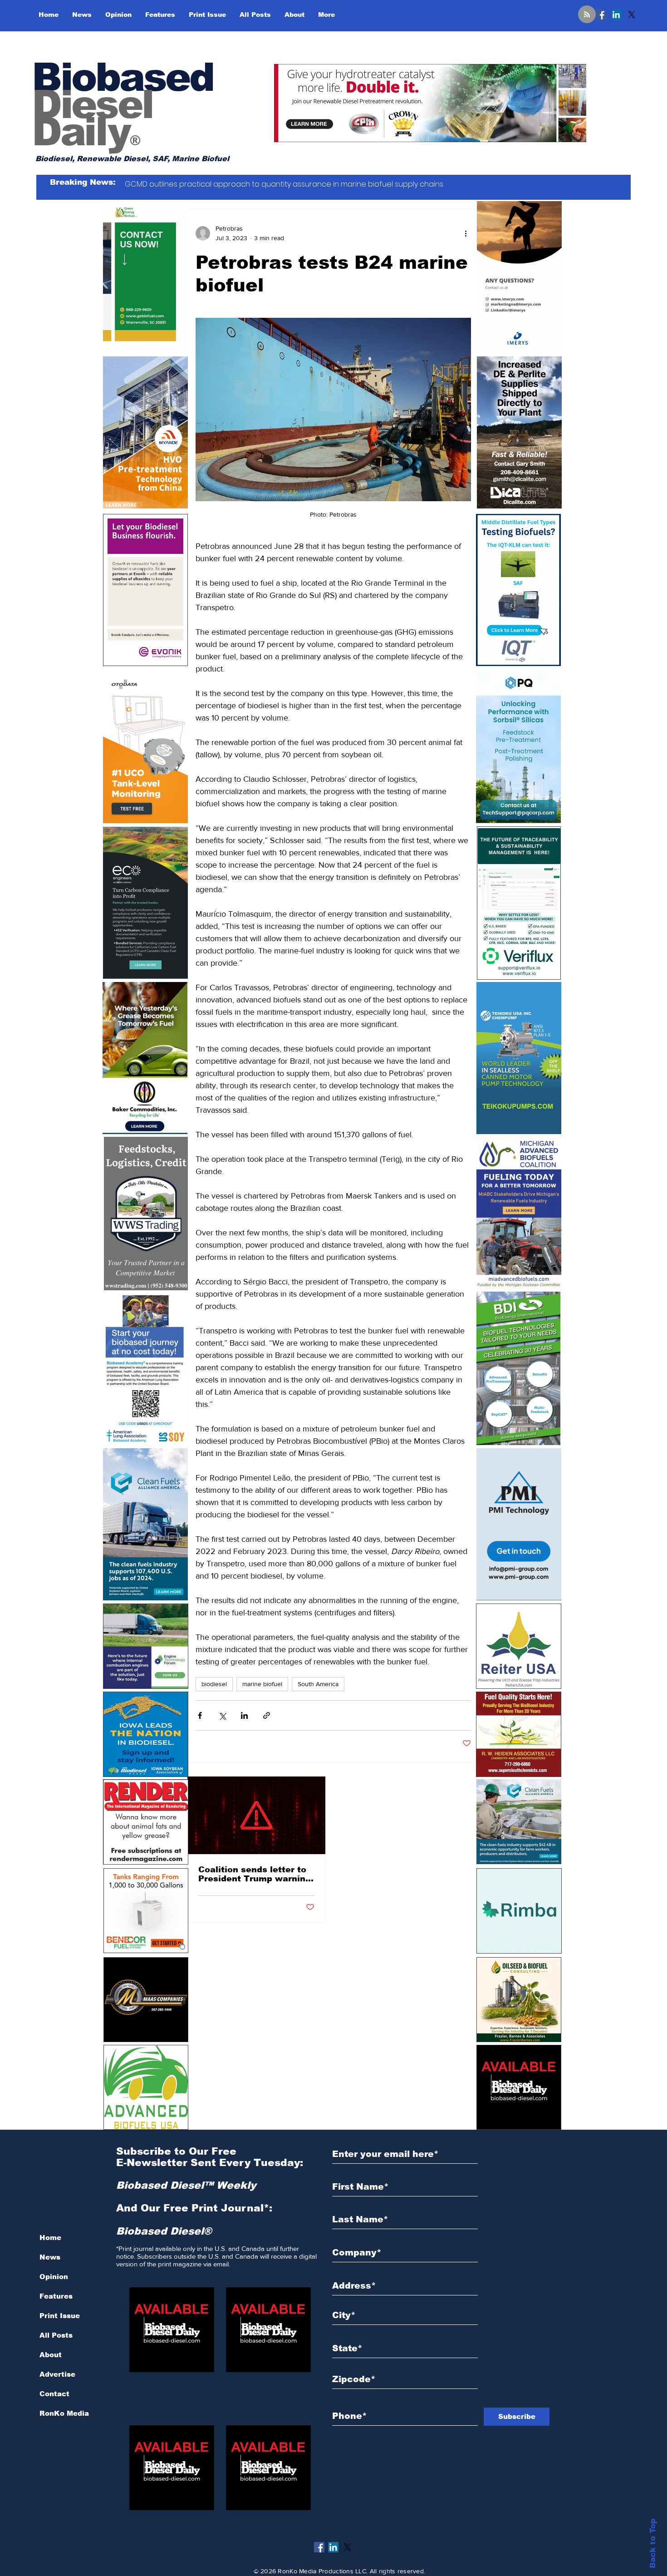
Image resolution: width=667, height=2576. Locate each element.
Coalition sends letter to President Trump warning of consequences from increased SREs (255, 1874)
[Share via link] (267, 1715)
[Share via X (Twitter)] (222, 1715)
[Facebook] (601, 15)
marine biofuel (262, 1684)
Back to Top (653, 2544)
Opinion (54, 2277)
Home (50, 2238)
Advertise (57, 2374)
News (50, 2257)
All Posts (56, 2335)
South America (318, 1684)
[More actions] (466, 233)
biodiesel (214, 1684)
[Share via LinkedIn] (244, 1715)
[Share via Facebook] (200, 1715)
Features (56, 2296)
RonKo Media (64, 2413)
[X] (632, 15)
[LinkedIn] (616, 15)
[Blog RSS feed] (587, 15)
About (51, 2355)
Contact (54, 2394)
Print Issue (60, 2316)
